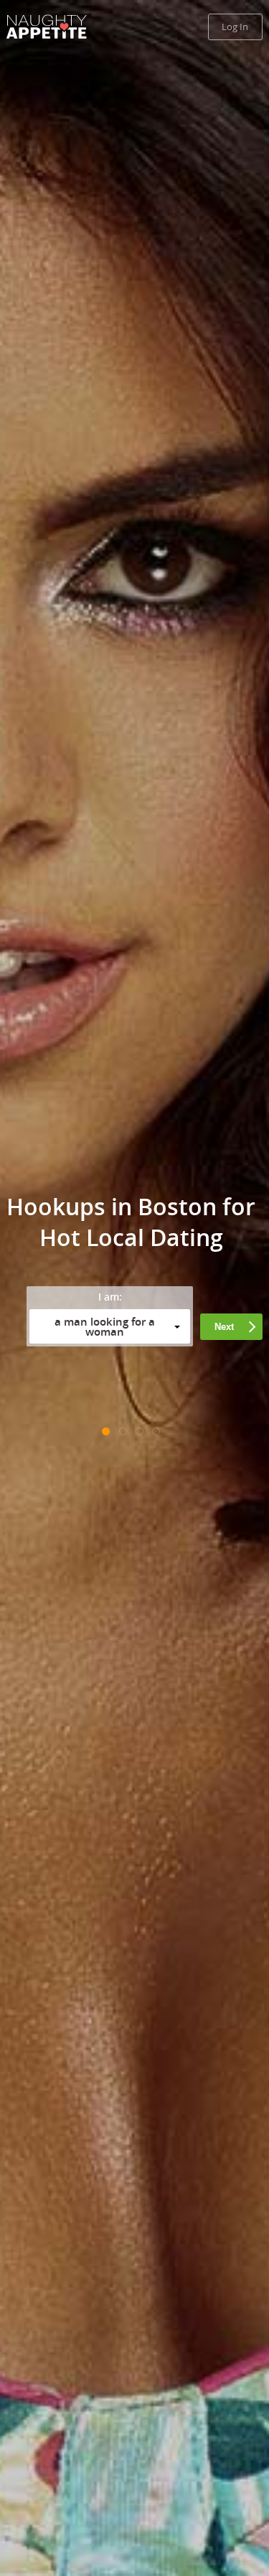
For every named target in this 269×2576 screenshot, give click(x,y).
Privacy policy (58, 1388)
